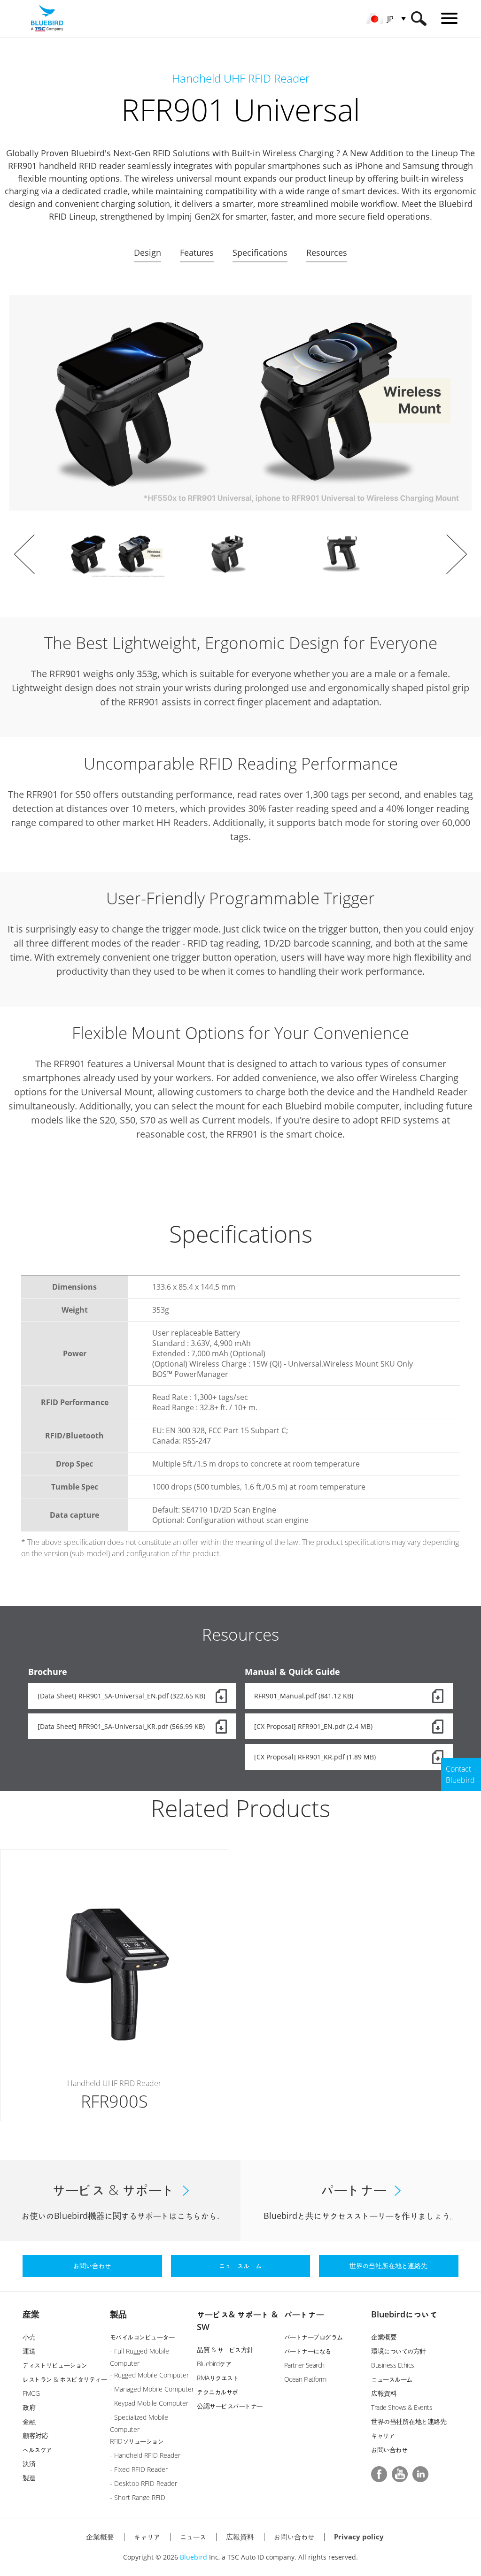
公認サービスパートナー (230, 2406)
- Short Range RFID (138, 2497)
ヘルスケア (37, 2450)
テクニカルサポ (217, 2392)
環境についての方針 (399, 2351)
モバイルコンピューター (142, 2337)
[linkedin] (420, 2474)
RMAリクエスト (218, 2378)
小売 (29, 2337)
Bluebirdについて (404, 2314)
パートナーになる (308, 2351)
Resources (327, 252)
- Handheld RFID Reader (145, 2455)
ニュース (193, 2537)
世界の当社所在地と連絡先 (409, 2421)
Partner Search (304, 2365)
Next (457, 554)
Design (147, 252)
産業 (31, 2314)
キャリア (383, 2435)
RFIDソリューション (137, 2441)
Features (197, 252)
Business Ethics (393, 2365)
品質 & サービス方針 (225, 2350)
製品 (118, 2314)
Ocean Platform (305, 2379)
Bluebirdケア (214, 2364)
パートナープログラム (314, 2337)
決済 (29, 2464)
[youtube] (400, 2474)
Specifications (260, 252)
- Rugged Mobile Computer (149, 2375)
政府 (29, 2407)
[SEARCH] (419, 19)
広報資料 (384, 2393)
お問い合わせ (389, 2450)
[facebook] (379, 2474)
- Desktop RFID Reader (144, 2483)
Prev (24, 554)
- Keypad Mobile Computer (149, 2403)
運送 (29, 2351)
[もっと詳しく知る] (114, 1985)
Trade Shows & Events (402, 2407)
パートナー (304, 2314)
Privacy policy (359, 2537)
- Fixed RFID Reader (139, 2469)
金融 (29, 2421)
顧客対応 (35, 2435)
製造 (29, 2478)
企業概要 (384, 2337)
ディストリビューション (55, 2365)
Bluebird (194, 2557)
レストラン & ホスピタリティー (65, 2379)
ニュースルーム (392, 2379)
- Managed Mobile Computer (152, 2389)
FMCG (31, 2393)
